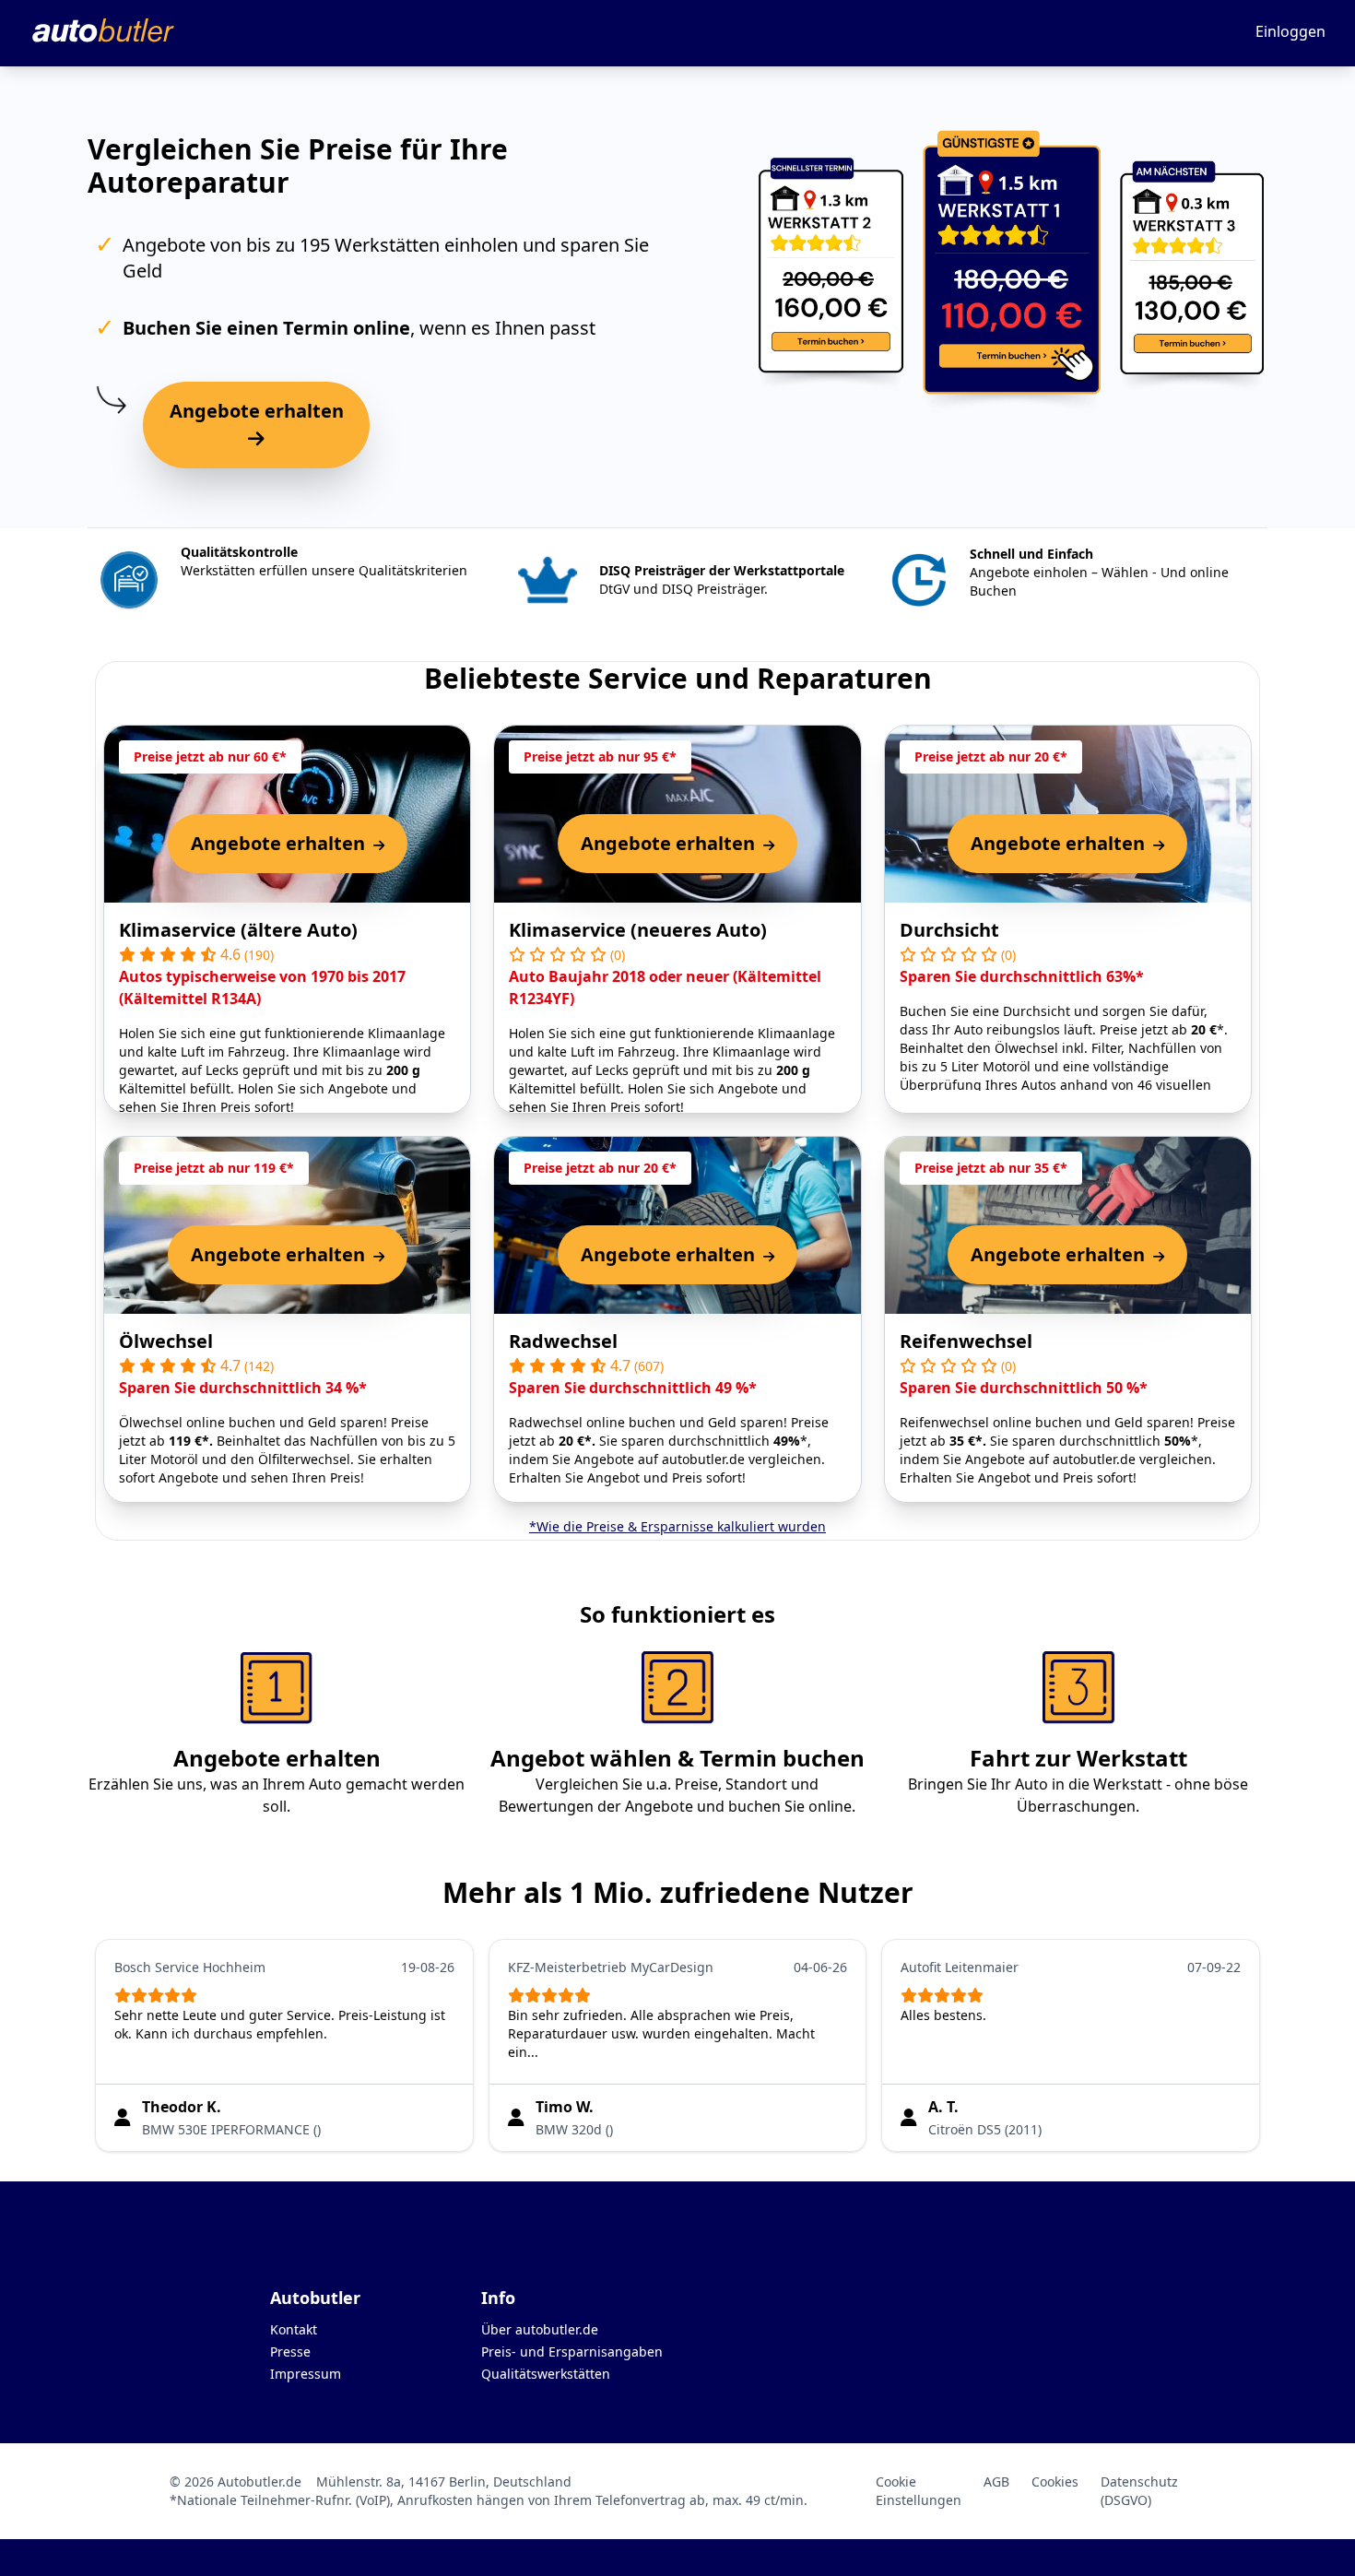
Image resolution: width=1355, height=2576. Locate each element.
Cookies (1055, 2481)
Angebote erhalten (257, 411)
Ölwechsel (166, 1341)
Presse (290, 2351)
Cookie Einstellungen (919, 2491)
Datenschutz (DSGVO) (1139, 2491)
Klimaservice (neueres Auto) (638, 930)
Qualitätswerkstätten (546, 2374)
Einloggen (1290, 31)
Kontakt (294, 2329)
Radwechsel (563, 1341)
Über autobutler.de (540, 2329)
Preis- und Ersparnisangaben (572, 2351)
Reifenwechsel (966, 1341)
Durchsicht (949, 930)
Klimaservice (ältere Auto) (238, 930)
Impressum (306, 2374)
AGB (996, 2481)
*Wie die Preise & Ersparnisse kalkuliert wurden (677, 1526)
